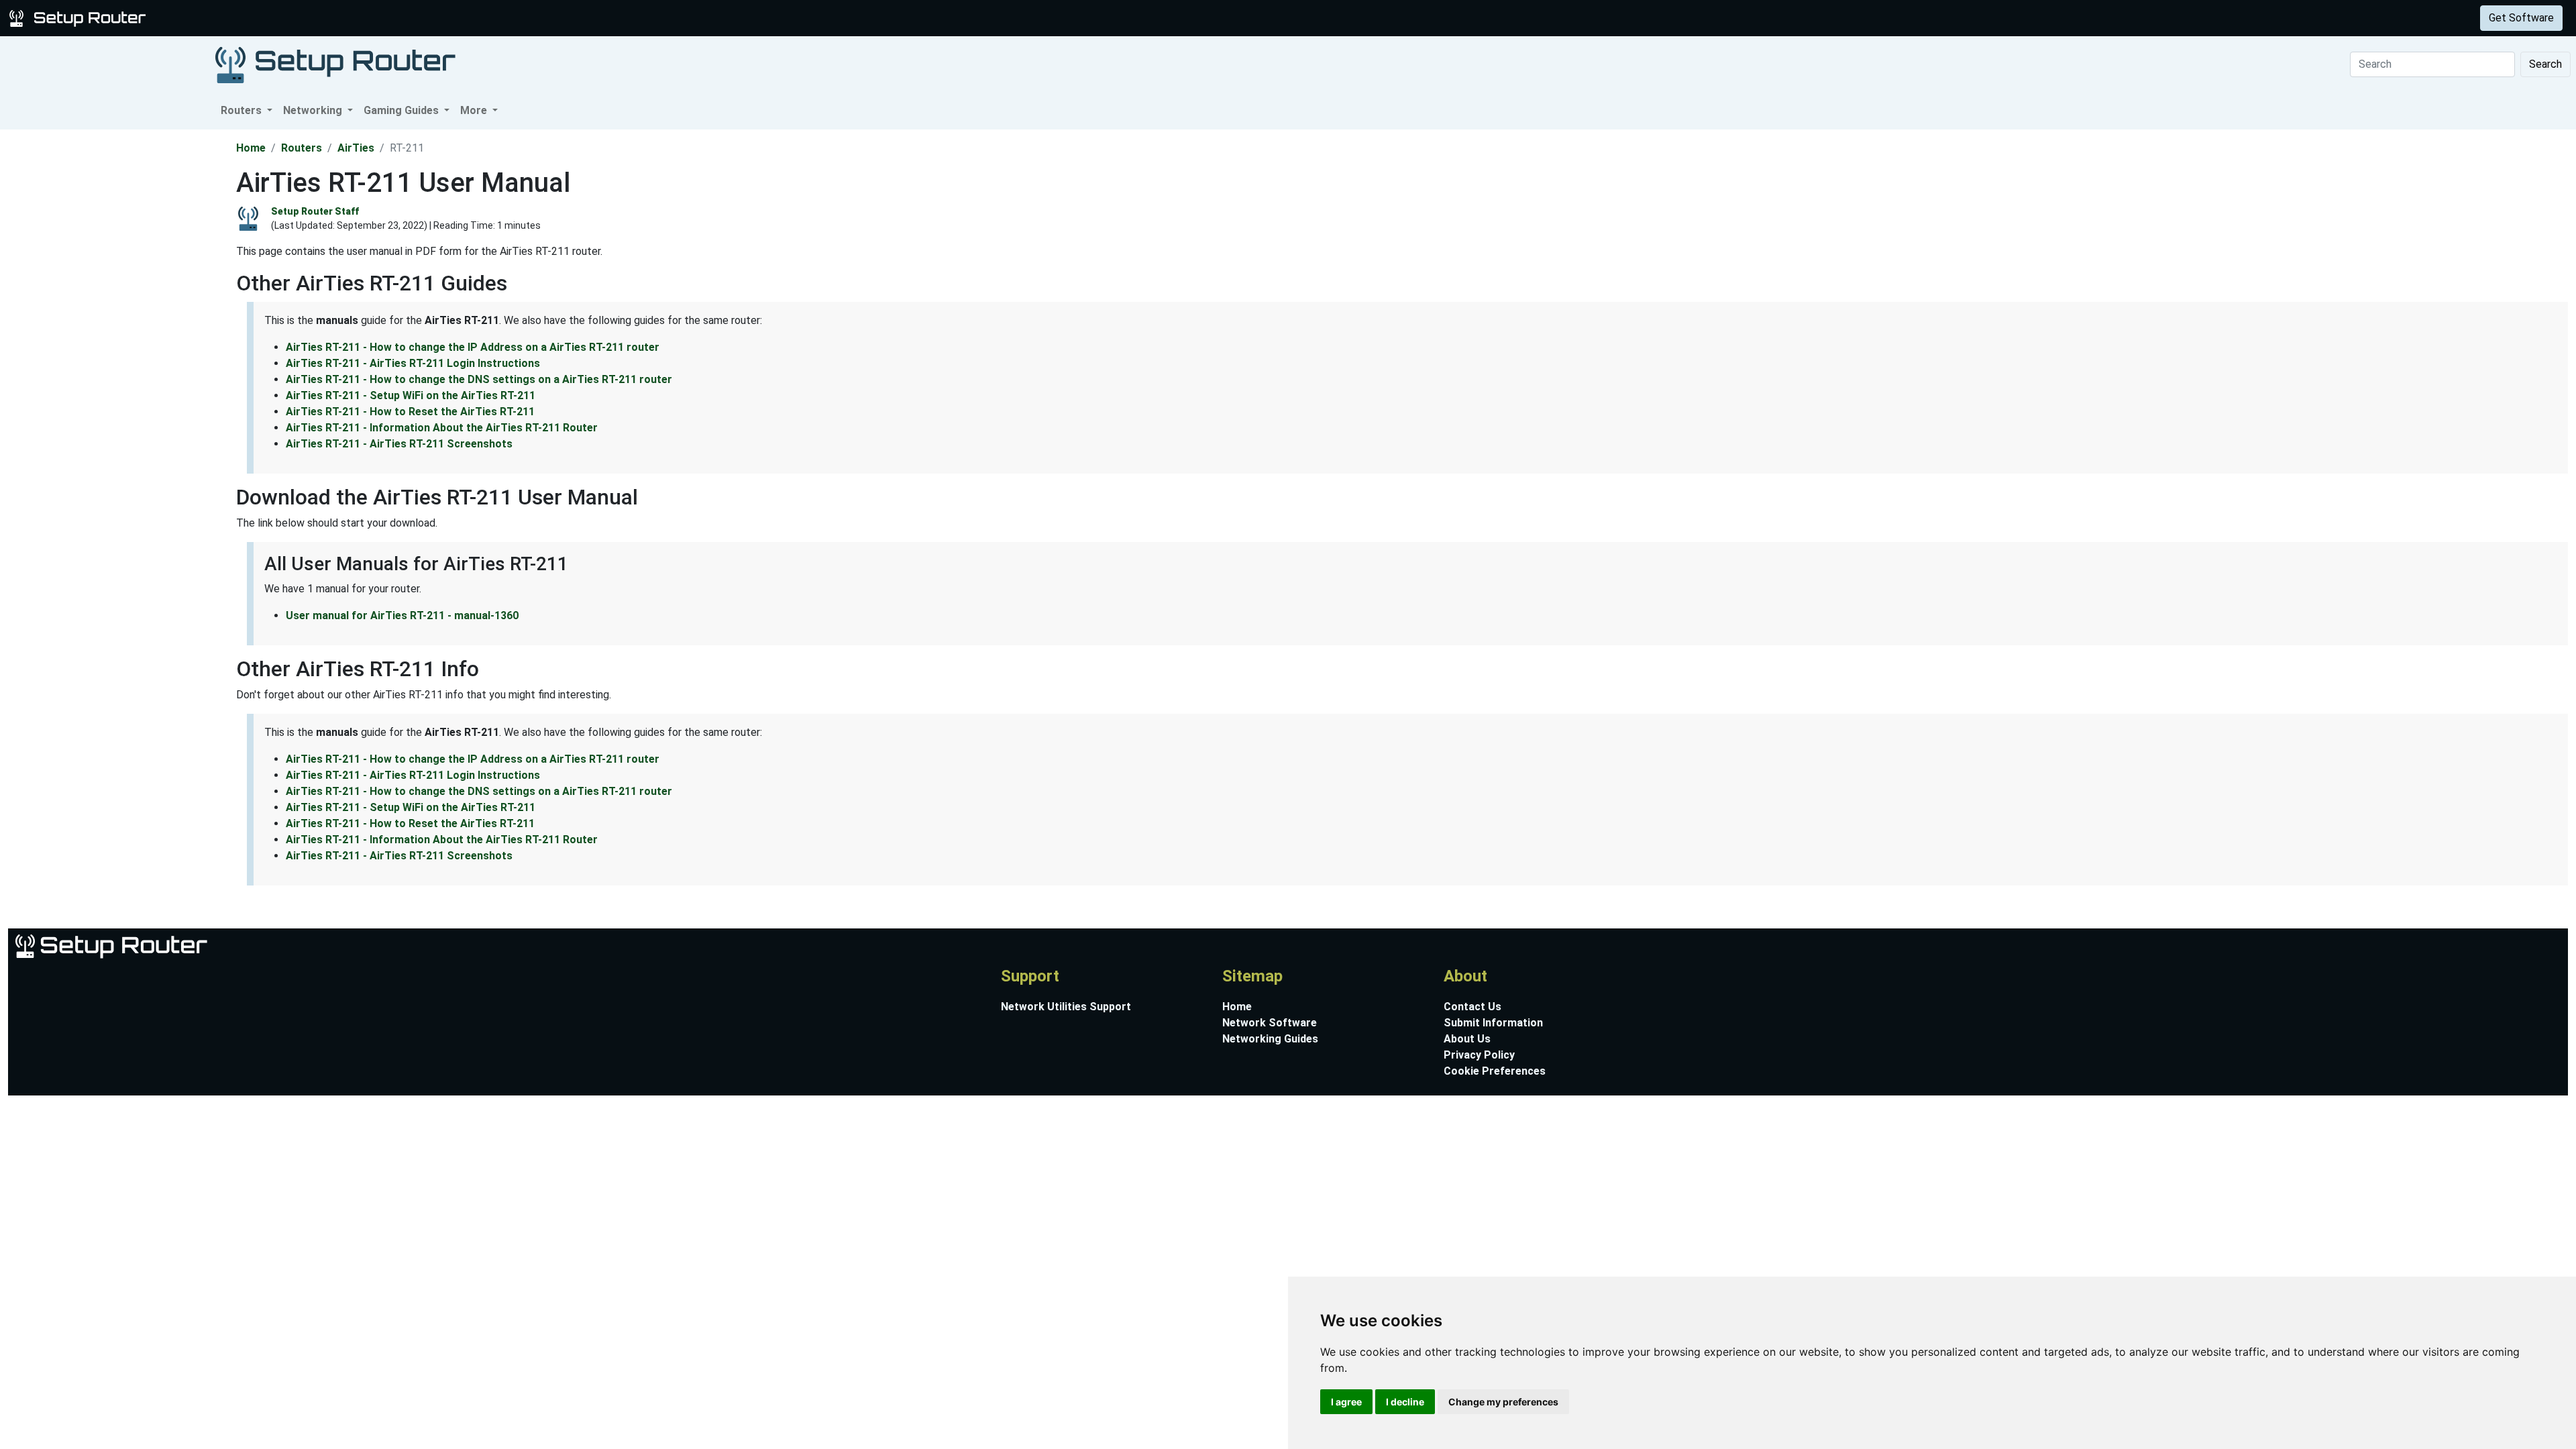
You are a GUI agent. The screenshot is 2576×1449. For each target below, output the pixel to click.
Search (2545, 64)
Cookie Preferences (1495, 1071)
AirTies (356, 148)
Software (335, 18)
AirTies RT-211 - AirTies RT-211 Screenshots (399, 444)
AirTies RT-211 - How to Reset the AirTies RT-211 (410, 412)
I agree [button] (1346, 1402)
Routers (210, 18)
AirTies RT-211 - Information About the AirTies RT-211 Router (442, 428)
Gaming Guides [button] (402, 110)
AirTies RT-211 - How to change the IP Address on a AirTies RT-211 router (473, 347)
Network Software (1270, 1023)
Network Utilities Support (1066, 1007)
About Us (1467, 1039)
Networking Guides (1270, 1039)
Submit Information (1493, 1023)
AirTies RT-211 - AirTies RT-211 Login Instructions (413, 363)
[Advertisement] (117, 331)
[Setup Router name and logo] (80, 17)
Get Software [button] (2521, 18)
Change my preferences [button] (1503, 1402)
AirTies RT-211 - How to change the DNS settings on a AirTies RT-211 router (479, 379)
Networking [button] (314, 110)
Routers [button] (243, 110)
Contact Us (1472, 1007)
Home (251, 148)
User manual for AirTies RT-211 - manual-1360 (402, 615)
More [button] (475, 110)
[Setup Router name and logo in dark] (335, 64)
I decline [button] (1405, 1402)
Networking (270, 18)
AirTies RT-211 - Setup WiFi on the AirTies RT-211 (411, 395)
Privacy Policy (1479, 1055)
